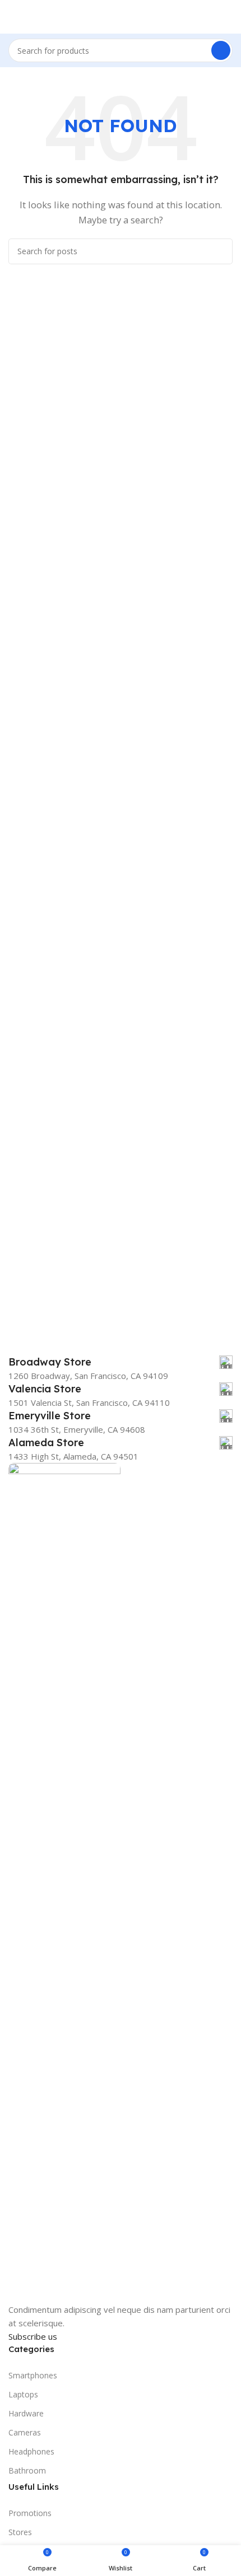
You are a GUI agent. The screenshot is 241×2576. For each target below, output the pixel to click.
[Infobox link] (121, 1362)
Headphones (31, 2451)
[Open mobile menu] (13, 17)
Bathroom (27, 2470)
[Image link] (64, 1882)
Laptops (23, 2394)
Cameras (25, 2432)
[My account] (228, 17)
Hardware (26, 2413)
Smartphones (33, 2375)
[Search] (221, 50)
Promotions (30, 2513)
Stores (20, 2532)
